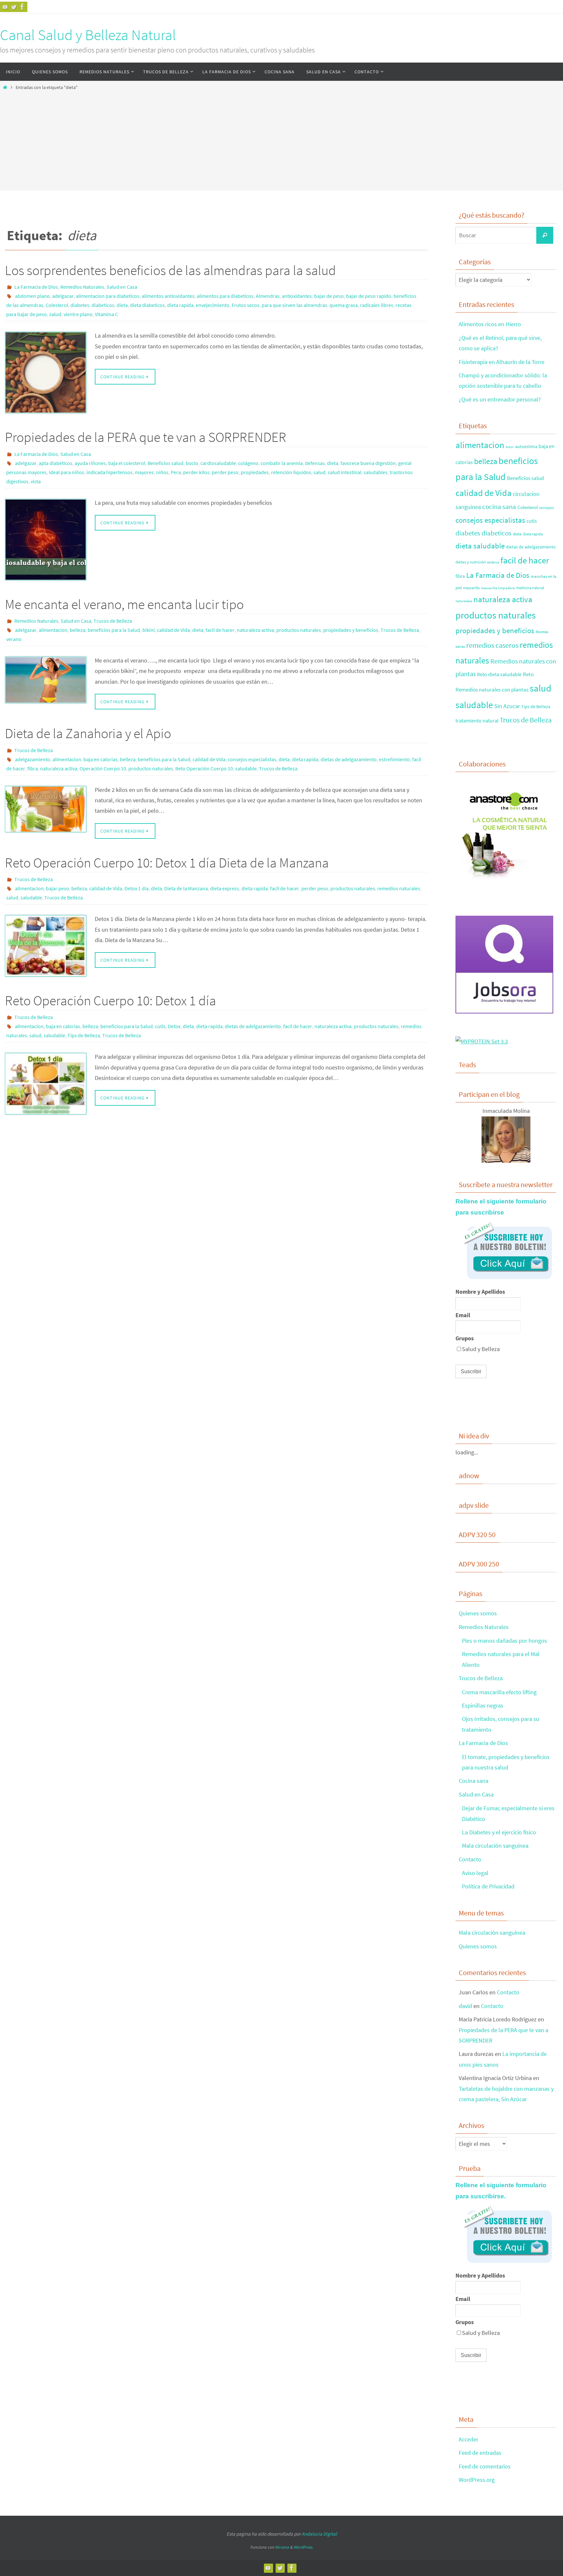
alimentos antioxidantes (168, 296)
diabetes (80, 305)
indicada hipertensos (109, 472)
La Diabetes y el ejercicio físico (499, 1832)
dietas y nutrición (471, 562)
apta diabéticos (56, 463)
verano (14, 639)
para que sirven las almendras (294, 305)
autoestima (526, 446)
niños (162, 472)
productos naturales (299, 630)
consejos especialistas (252, 759)
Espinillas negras (483, 1705)
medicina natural (530, 588)
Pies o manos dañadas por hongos (505, 1641)
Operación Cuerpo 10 (103, 768)
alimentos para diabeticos (225, 296)
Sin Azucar (507, 706)
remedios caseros (492, 645)
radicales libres (377, 305)
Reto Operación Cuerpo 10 (204, 768)
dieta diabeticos (147, 305)
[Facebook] (22, 7)
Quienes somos (478, 1613)
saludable (246, 768)
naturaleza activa (255, 630)
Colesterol (57, 305)
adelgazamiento (33, 759)
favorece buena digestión (368, 463)
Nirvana (282, 2547)
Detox (174, 1026)
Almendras (268, 296)
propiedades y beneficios (351, 630)
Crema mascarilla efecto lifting (499, 1692)
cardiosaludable (218, 463)
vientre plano (78, 314)
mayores (144, 472)
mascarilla (471, 588)
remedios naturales (399, 888)
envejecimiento (213, 305)
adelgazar (63, 296)
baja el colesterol (127, 463)
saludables (375, 472)
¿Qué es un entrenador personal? (500, 399)
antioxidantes (297, 296)
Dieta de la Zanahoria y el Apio (88, 733)
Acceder (469, 2439)
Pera (176, 472)
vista (36, 481)
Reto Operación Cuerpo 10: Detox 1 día (110, 1000)
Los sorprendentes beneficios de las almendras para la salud (170, 270)
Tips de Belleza (84, 1035)
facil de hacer (220, 630)
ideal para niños (66, 472)
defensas (315, 463)
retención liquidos (291, 472)
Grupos (465, 1338)
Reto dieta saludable (499, 674)
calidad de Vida (173, 630)
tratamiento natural (477, 720)
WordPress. (303, 2547)
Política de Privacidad (488, 1886)
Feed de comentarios (485, 2466)
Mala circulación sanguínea (495, 1846)
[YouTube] (5, 7)
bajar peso (58, 888)
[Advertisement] (281, 139)
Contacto (470, 1859)
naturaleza (464, 601)
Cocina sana (474, 1781)
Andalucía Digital (319, 2534)
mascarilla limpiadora (498, 588)
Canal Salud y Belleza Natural (88, 35)
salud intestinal (345, 472)
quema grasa (344, 305)
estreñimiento (394, 759)
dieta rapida (180, 305)
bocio (192, 463)
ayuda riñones (90, 463)
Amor (510, 447)
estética (493, 562)
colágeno (248, 463)
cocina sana (499, 507)
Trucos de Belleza (113, 621)
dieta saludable (480, 546)
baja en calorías (101, 759)
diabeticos (103, 305)
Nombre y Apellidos (480, 1292)
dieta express (225, 888)
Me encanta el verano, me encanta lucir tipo (124, 604)
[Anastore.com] (504, 881)
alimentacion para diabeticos (108, 296)
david (465, 2006)
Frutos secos (245, 305)
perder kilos (196, 472)
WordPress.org (477, 2480)
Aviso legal (475, 1873)
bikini (149, 630)
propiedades (255, 472)
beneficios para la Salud (114, 630)
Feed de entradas (480, 2453)
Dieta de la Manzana (186, 888)
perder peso (225, 472)
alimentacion (53, 630)
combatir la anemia (282, 463)
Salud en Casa (122, 287)
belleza (78, 630)
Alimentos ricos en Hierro (490, 324)
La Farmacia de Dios (36, 287)
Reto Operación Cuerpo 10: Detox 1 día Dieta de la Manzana (167, 863)
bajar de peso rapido (369, 296)
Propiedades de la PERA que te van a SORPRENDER (146, 437)
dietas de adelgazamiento (349, 759)
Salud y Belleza (481, 1349)
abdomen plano (32, 296)
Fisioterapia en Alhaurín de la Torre (502, 362)
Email (463, 1315)
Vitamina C (106, 314)
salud (55, 314)
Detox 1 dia (137, 888)
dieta (122, 305)
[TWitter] (14, 7)
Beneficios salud (166, 463)
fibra (33, 768)
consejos (547, 508)
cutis (160, 1026)
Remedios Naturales (82, 287)
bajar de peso (329, 296)
